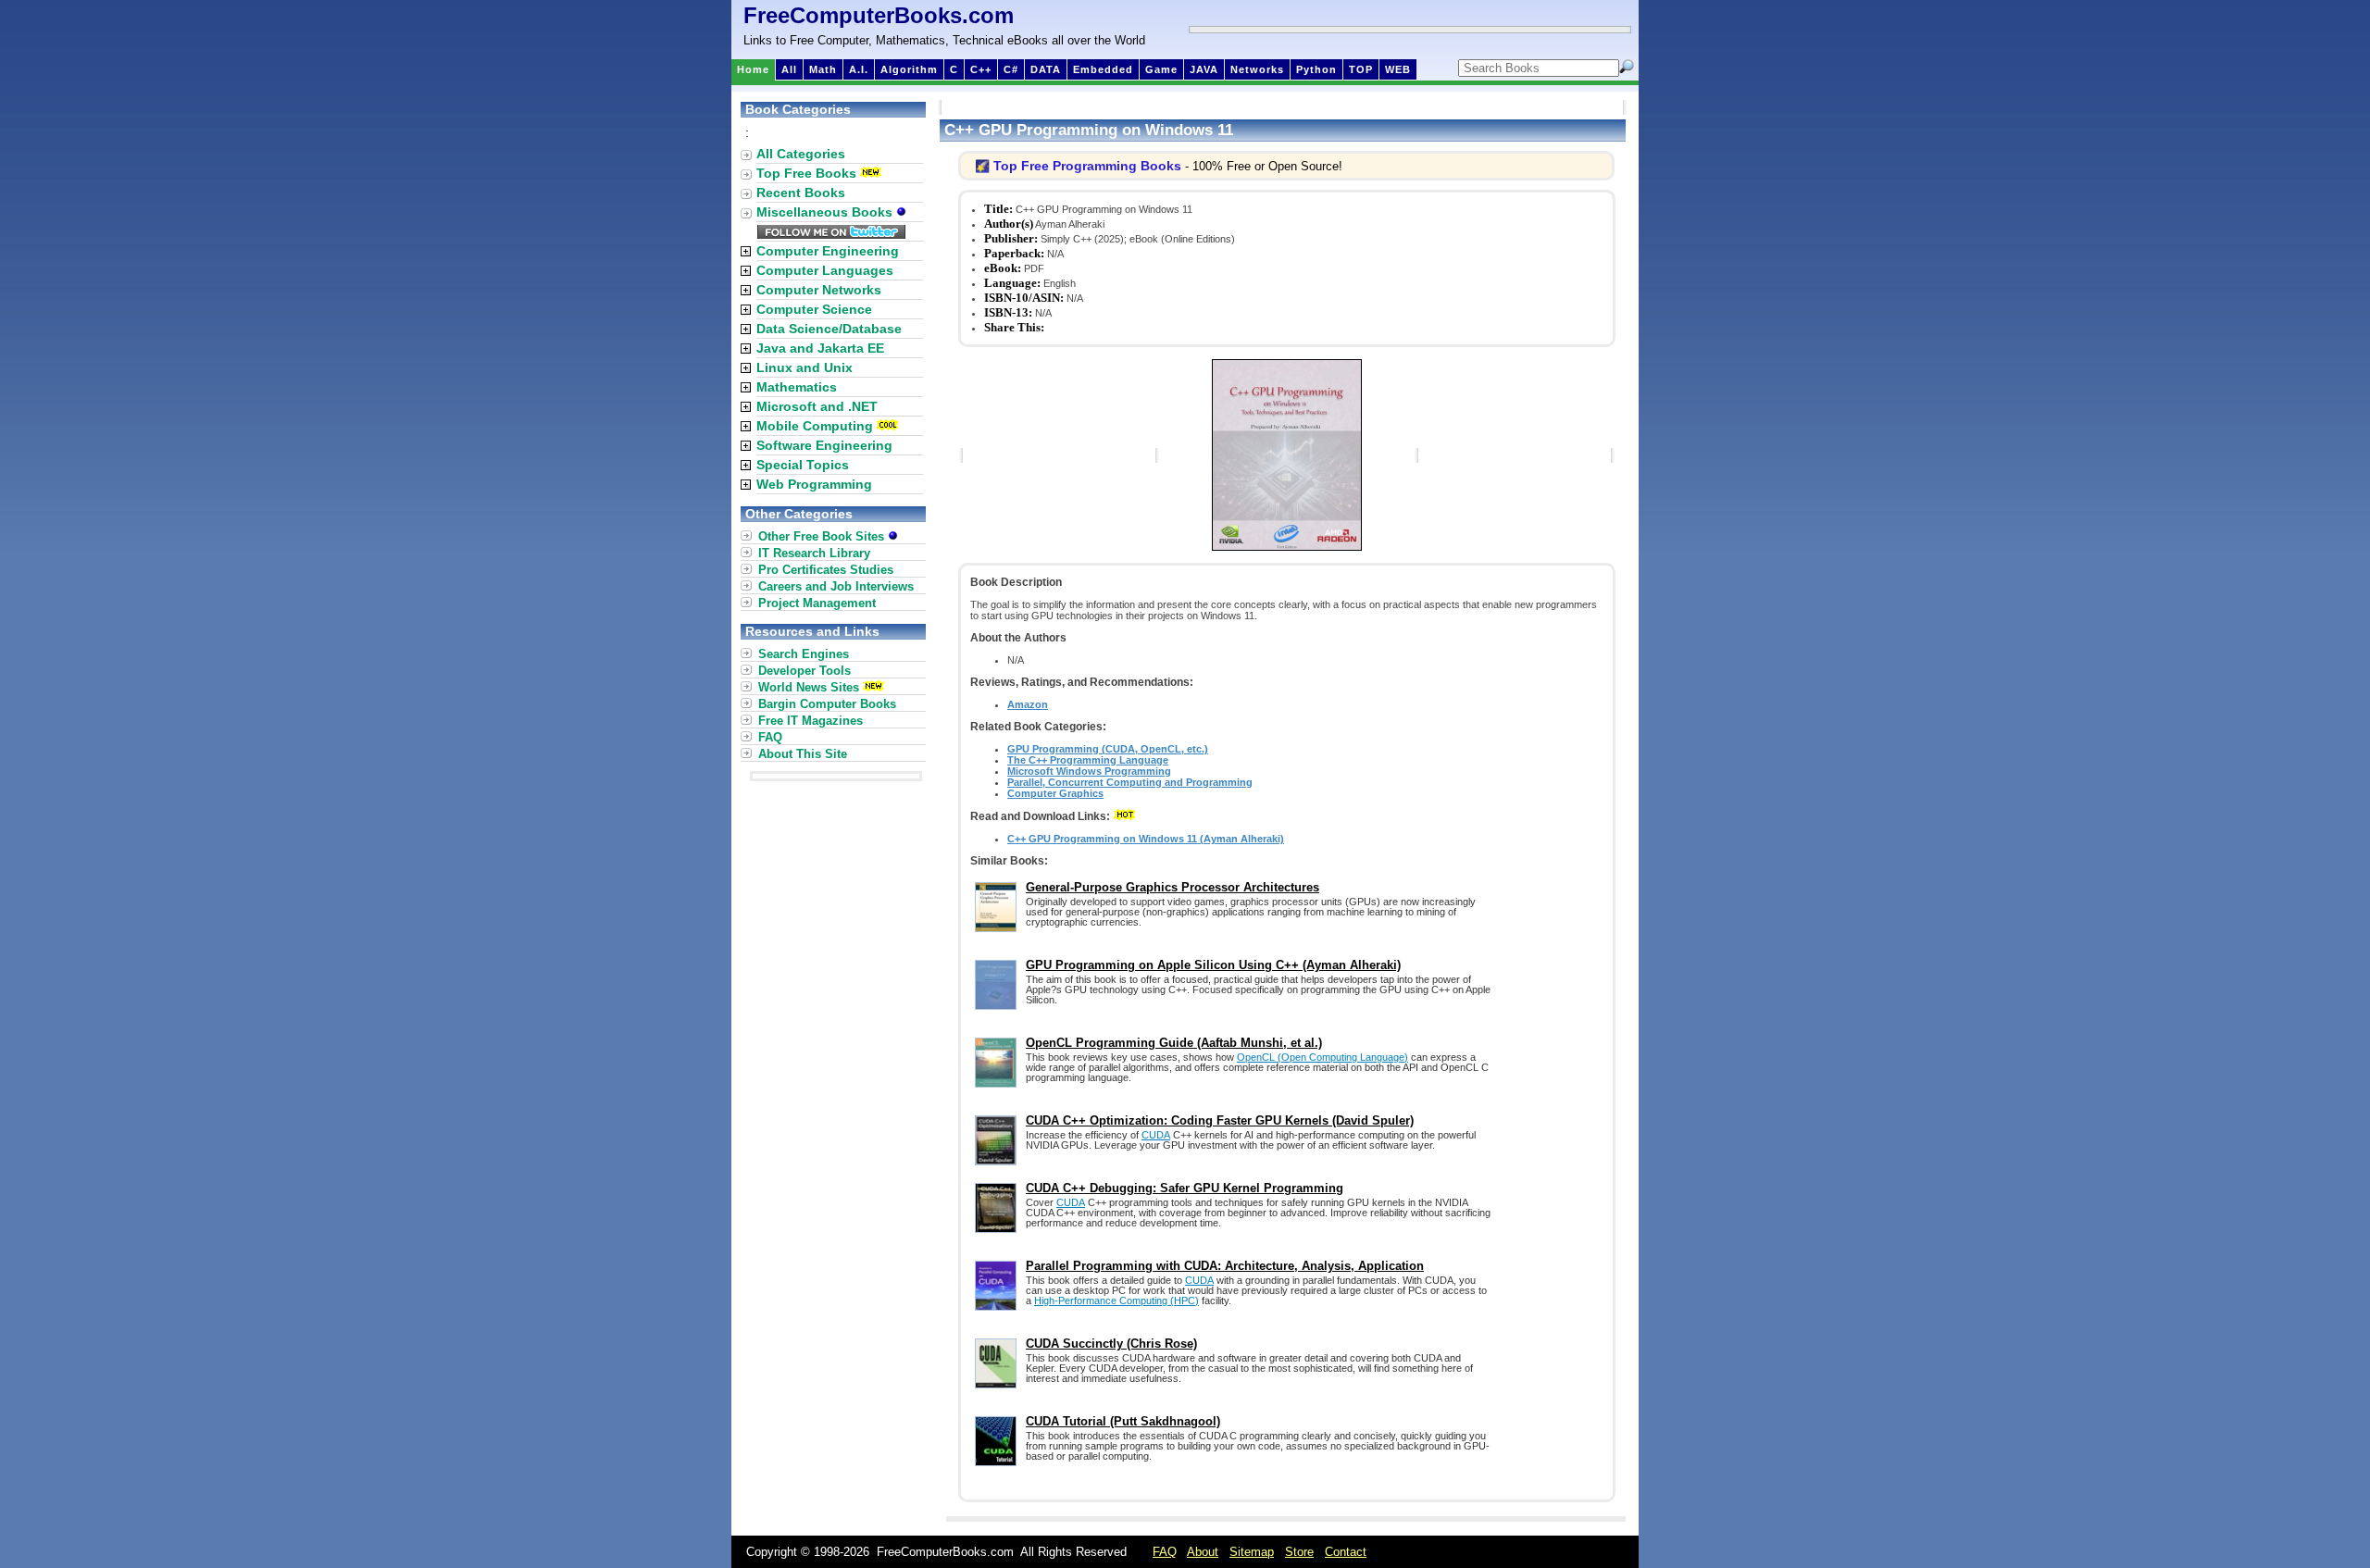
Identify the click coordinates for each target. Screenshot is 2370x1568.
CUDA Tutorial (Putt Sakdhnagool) (1123, 1421)
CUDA (1156, 1135)
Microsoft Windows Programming (1089, 771)
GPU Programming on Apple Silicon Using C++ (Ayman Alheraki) (1213, 965)
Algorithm (909, 69)
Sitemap (1252, 1552)
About (1203, 1552)
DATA (1046, 69)
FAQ (770, 737)
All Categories (801, 154)
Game (1161, 69)
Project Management (817, 603)
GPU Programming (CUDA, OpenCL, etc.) (1108, 749)
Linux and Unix (805, 367)
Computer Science (814, 309)
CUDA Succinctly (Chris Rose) (1111, 1344)
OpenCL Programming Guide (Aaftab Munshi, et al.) (1174, 1043)
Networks (1257, 69)
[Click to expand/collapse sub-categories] (746, 251)
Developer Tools (805, 671)
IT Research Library (814, 553)
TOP (1361, 69)
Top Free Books (806, 173)
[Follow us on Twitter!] (831, 234)
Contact (1346, 1552)
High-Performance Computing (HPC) (1116, 1300)
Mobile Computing (815, 426)
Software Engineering (824, 445)
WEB (1398, 69)
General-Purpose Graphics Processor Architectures (1173, 887)
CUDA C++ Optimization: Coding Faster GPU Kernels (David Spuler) (1220, 1120)
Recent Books (801, 193)
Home (753, 69)
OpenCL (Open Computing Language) (1322, 1057)
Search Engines (804, 654)
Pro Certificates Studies (826, 570)
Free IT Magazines (811, 721)
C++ (981, 69)
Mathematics (797, 387)
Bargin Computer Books (827, 704)
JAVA (1204, 69)
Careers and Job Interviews (836, 586)
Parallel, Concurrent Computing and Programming (1130, 782)
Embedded (1103, 69)
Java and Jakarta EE (820, 348)
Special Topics (803, 465)
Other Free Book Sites (823, 536)
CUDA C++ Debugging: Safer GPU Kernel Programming (1185, 1188)
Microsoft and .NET (817, 406)
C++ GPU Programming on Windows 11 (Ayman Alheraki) (1146, 839)
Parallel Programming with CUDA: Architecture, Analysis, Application (1225, 1266)
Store (1299, 1552)
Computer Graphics (1055, 793)
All (789, 69)
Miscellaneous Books (826, 212)
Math (823, 69)
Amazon (1028, 704)
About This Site (803, 754)
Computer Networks (819, 290)
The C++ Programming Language (1088, 760)
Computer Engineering (828, 251)
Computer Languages (825, 270)
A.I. (859, 69)
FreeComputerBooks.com (879, 15)
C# (1011, 69)
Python (1316, 69)
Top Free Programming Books (1087, 166)
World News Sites (809, 687)
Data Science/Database (829, 329)
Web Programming (814, 484)
